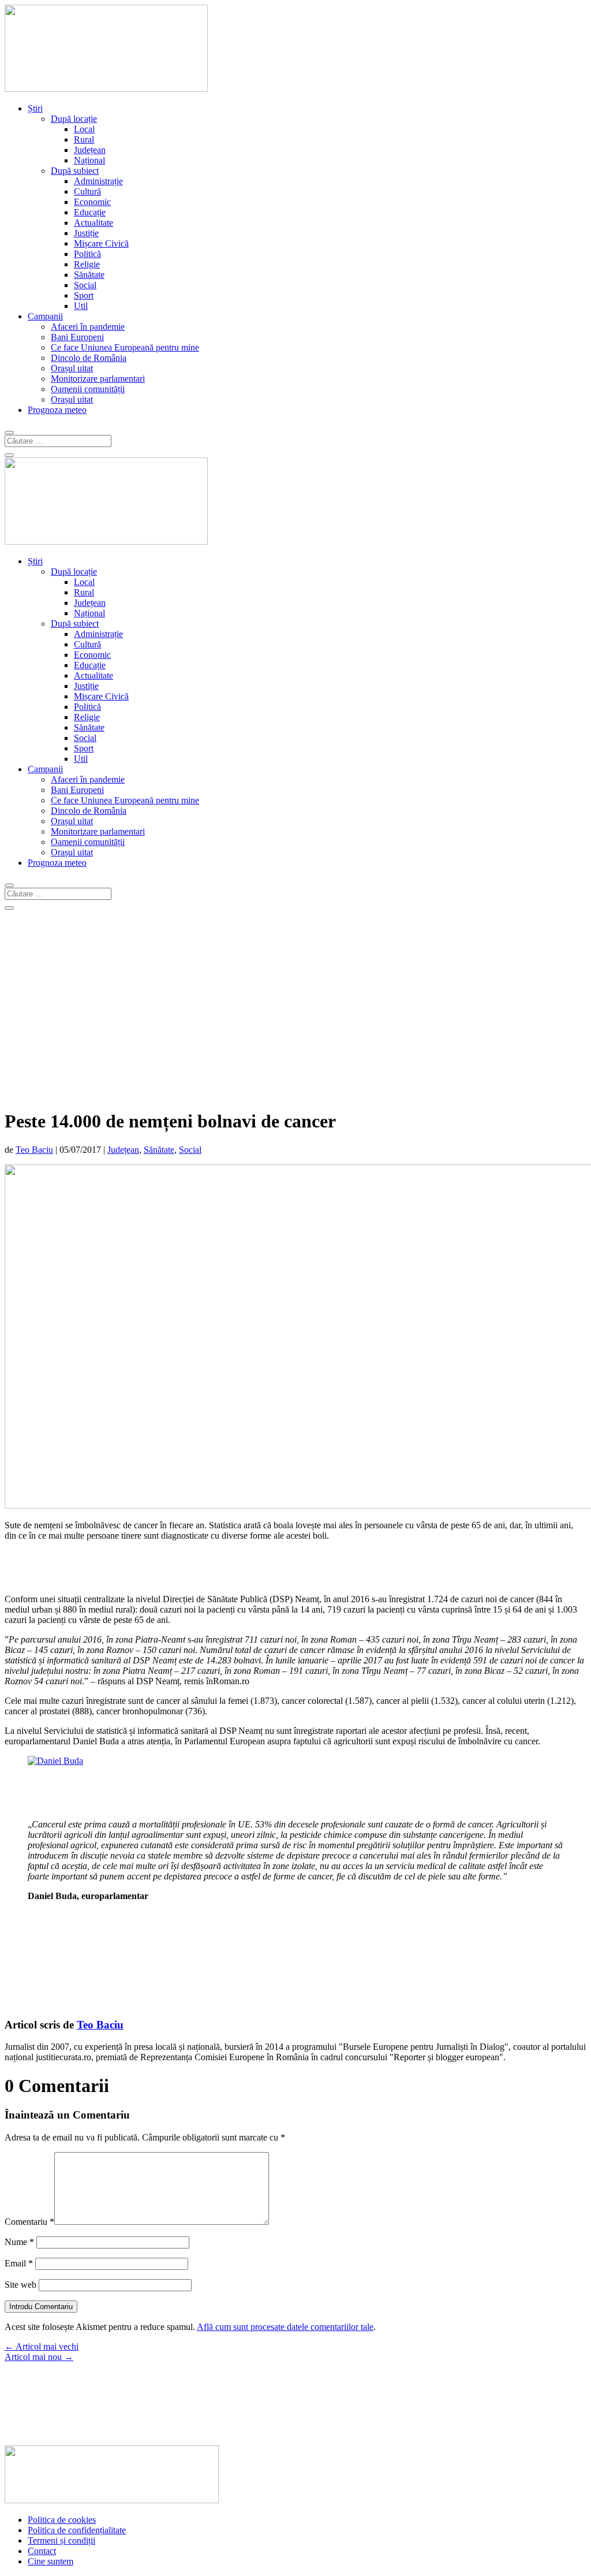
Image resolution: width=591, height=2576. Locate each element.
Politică (87, 254)
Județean (90, 150)
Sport (84, 295)
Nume (19, 2242)
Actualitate (93, 223)
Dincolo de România (89, 358)
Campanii (45, 316)
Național (89, 160)
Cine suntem (51, 2561)
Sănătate (89, 275)
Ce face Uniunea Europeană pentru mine (125, 347)
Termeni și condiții (61, 2540)
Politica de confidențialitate (77, 2530)
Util (81, 306)
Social (85, 285)
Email (19, 2263)
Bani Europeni (77, 337)
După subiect (75, 171)
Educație (90, 212)
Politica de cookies (62, 2520)
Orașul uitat (72, 368)
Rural (84, 139)
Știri (35, 108)
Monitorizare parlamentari (98, 379)
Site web (20, 2285)
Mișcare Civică (101, 243)
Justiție (86, 233)
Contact (42, 2551)
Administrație (98, 181)
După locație (74, 119)
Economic (92, 202)
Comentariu (29, 2222)
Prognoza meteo (57, 410)
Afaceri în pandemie (88, 327)
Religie (87, 264)
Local (84, 129)
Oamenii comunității (88, 389)
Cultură (87, 191)
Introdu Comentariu (41, 2307)
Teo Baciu (34, 1150)
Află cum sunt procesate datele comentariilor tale (285, 2327)
